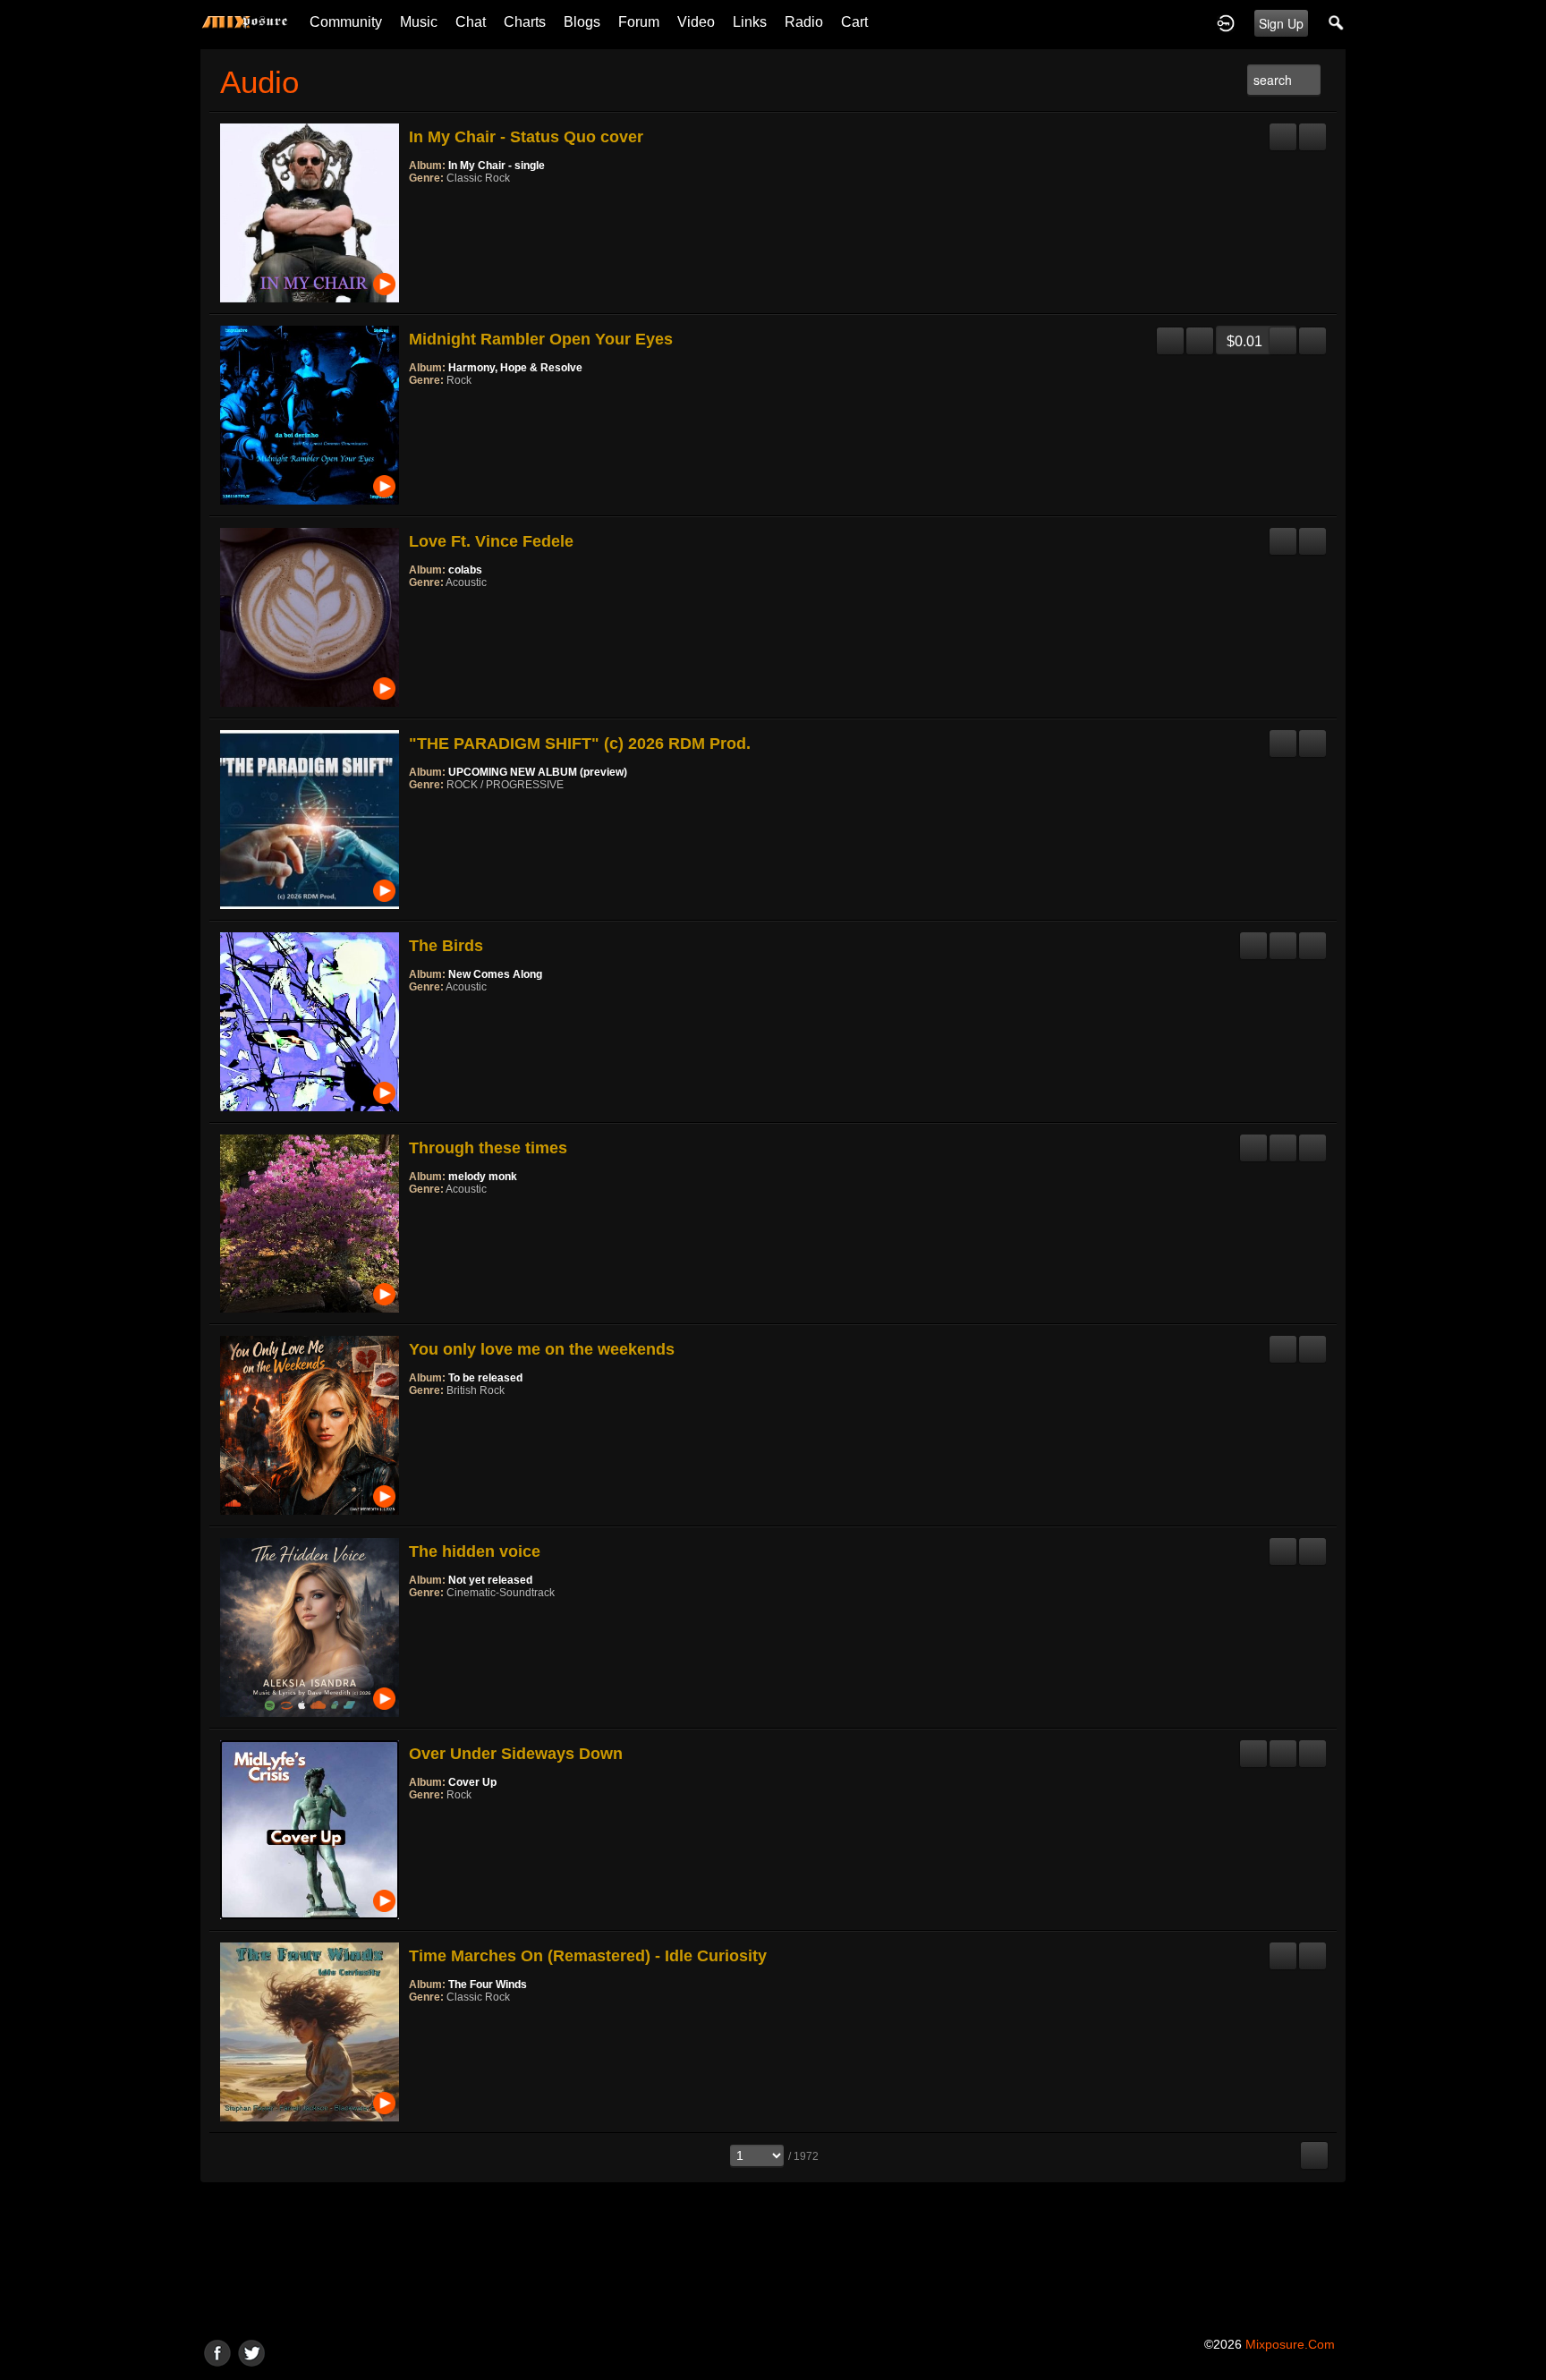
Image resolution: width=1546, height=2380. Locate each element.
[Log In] (1226, 22)
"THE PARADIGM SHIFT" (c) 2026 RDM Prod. (580, 744)
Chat (471, 22)
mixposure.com (1290, 2344)
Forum (639, 22)
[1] (416, 202)
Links (750, 22)
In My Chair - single (497, 166)
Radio (804, 22)
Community (346, 22)
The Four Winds (488, 1985)
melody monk (483, 1177)
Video (696, 22)
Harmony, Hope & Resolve (515, 368)
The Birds (446, 946)
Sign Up (1281, 23)
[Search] (1337, 22)
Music (419, 22)
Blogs (582, 22)
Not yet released (490, 1580)
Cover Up (472, 1782)
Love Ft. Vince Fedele (491, 541)
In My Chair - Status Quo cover (526, 137)
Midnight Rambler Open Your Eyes (541, 339)
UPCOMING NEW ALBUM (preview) (538, 772)
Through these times (488, 1148)
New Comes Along (495, 974)
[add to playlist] (1312, 130)
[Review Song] (1283, 130)
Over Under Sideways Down (516, 1754)
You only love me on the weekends (542, 1349)
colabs (465, 570)
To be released (485, 1378)
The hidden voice (475, 1551)
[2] (423, 202)
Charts (525, 22)
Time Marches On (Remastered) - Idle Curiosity (588, 1956)
